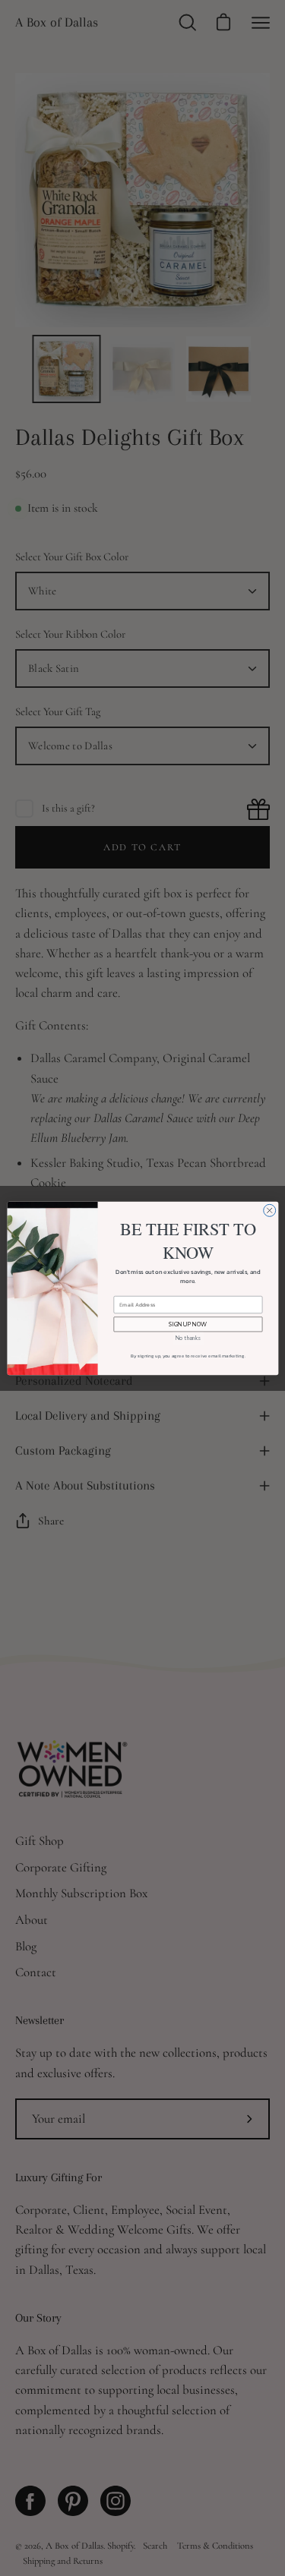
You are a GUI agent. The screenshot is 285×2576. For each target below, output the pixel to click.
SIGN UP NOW (188, 1324)
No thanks (187, 1338)
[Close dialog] (269, 1210)
